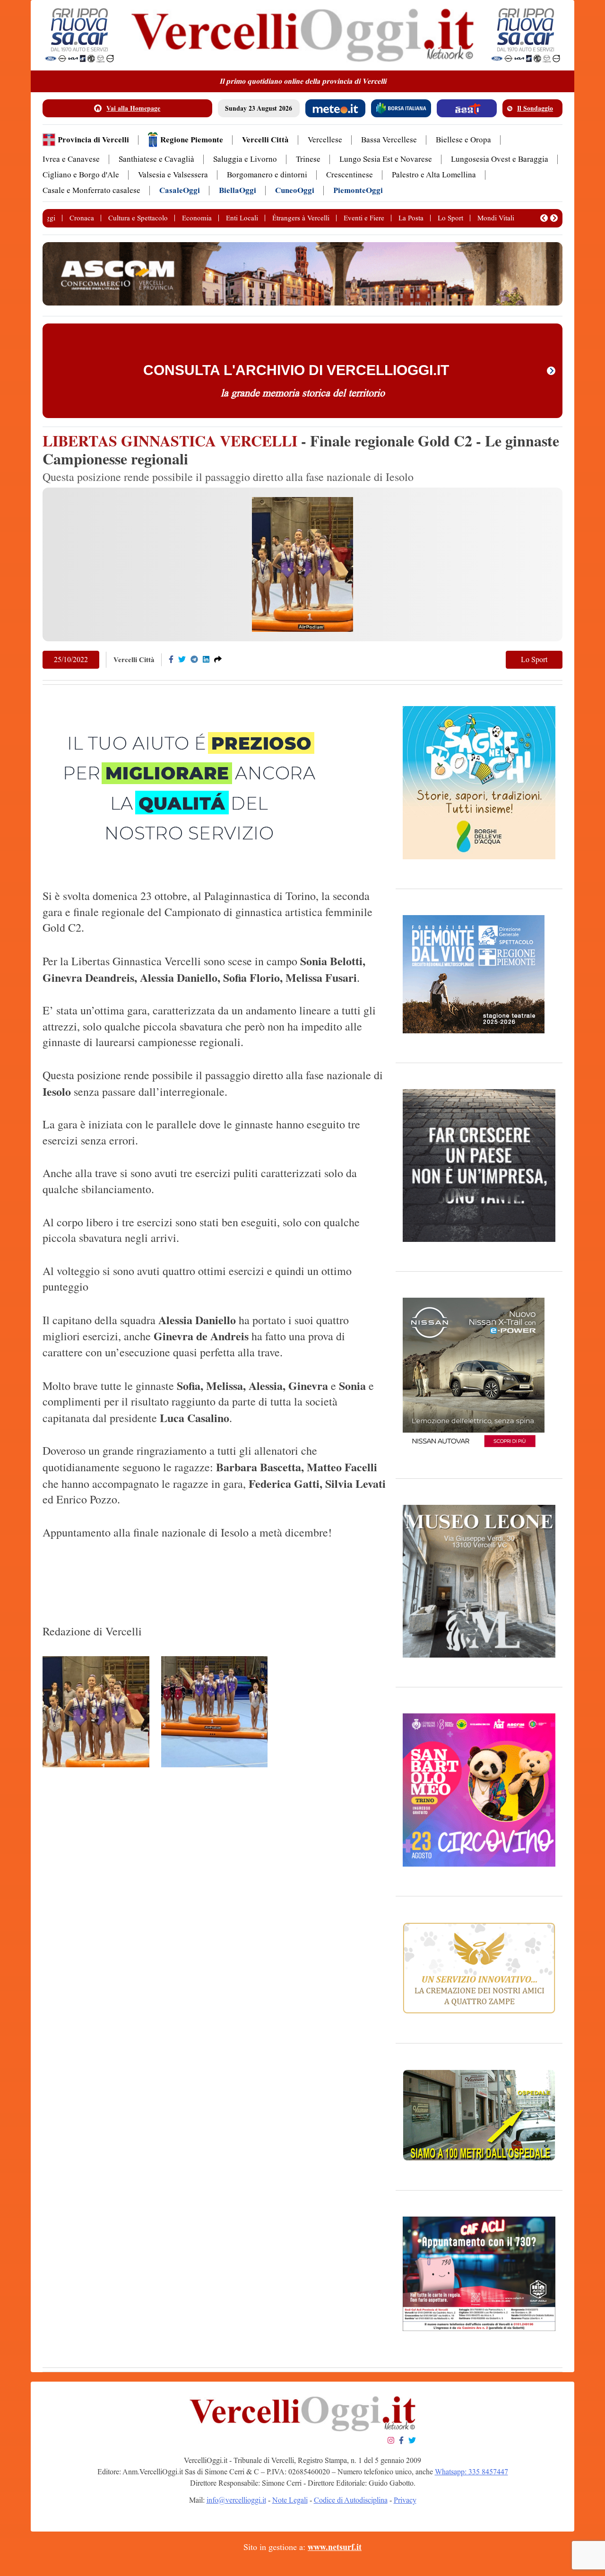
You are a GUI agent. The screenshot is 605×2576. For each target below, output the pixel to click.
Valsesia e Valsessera (173, 175)
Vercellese (325, 140)
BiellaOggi (238, 190)
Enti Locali (242, 218)
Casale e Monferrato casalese (91, 190)
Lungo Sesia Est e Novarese (386, 159)
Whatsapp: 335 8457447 (471, 2472)
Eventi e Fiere (364, 218)
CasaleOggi (180, 190)
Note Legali (290, 2500)
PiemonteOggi (358, 190)
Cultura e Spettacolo (138, 218)
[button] (544, 218)
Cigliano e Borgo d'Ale (81, 175)
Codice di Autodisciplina (351, 2500)
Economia (197, 218)
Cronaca (82, 218)
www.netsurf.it (335, 2547)
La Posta (411, 218)
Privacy (405, 2500)
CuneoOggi (295, 190)
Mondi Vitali (496, 218)
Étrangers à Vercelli (301, 218)
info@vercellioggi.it (236, 2500)
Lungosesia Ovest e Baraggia (500, 159)
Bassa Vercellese (389, 140)
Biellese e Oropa (463, 140)
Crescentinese (350, 175)
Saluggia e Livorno (245, 159)
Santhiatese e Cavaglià (156, 159)
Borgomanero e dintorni (267, 175)
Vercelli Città (265, 140)
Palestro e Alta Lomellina (434, 175)
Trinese (308, 159)
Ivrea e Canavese (71, 159)
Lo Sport (450, 218)
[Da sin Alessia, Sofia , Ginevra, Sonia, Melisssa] (215, 1712)
